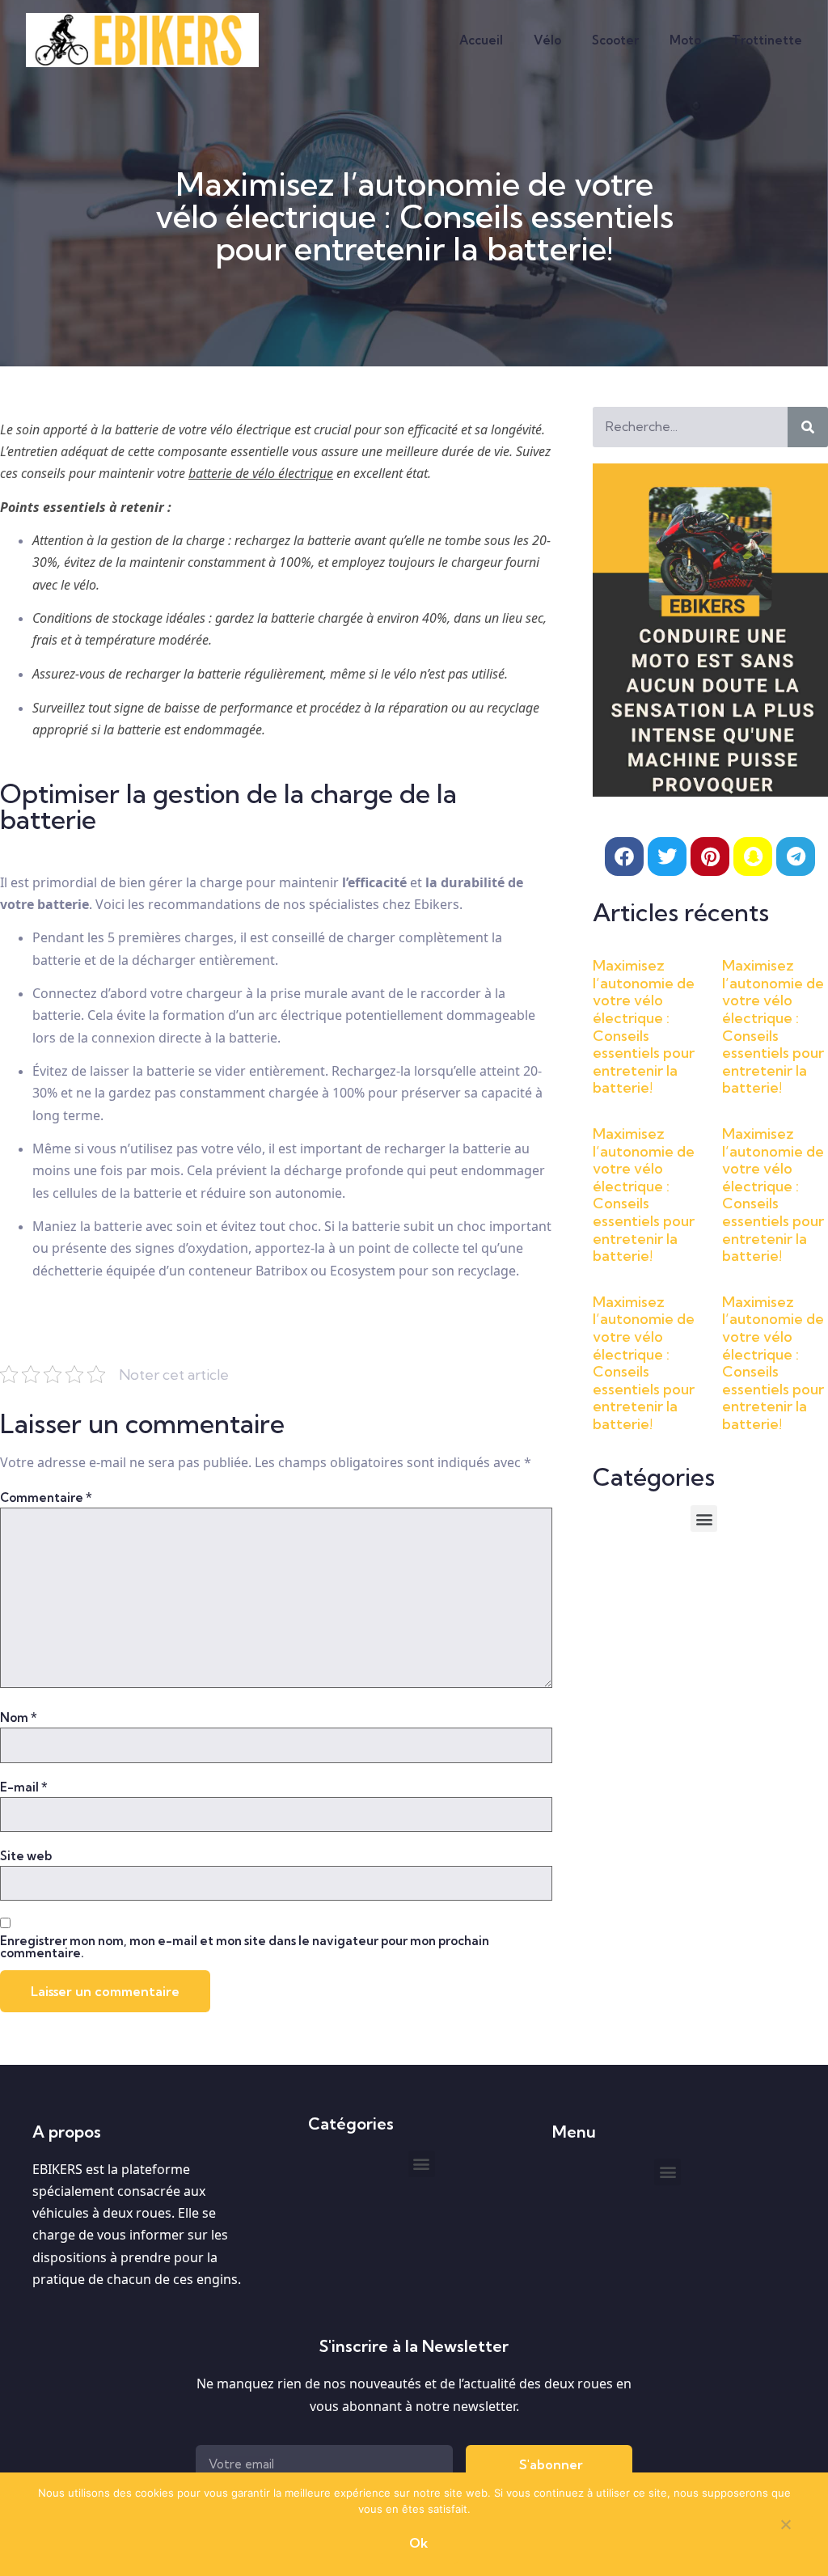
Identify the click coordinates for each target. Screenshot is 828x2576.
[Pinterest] (710, 857)
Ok (418, 2543)
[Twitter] (667, 857)
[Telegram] (796, 857)
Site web (26, 1856)
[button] (704, 1519)
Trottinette (767, 40)
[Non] (785, 2527)
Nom (19, 1717)
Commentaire (46, 1497)
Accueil (481, 40)
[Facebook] (624, 857)
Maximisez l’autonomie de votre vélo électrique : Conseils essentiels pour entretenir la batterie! (644, 1026)
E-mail (24, 1787)
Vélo (547, 40)
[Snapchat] (753, 857)
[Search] (808, 427)
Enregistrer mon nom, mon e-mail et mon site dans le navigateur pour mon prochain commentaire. (245, 1947)
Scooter (615, 40)
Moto (685, 40)
